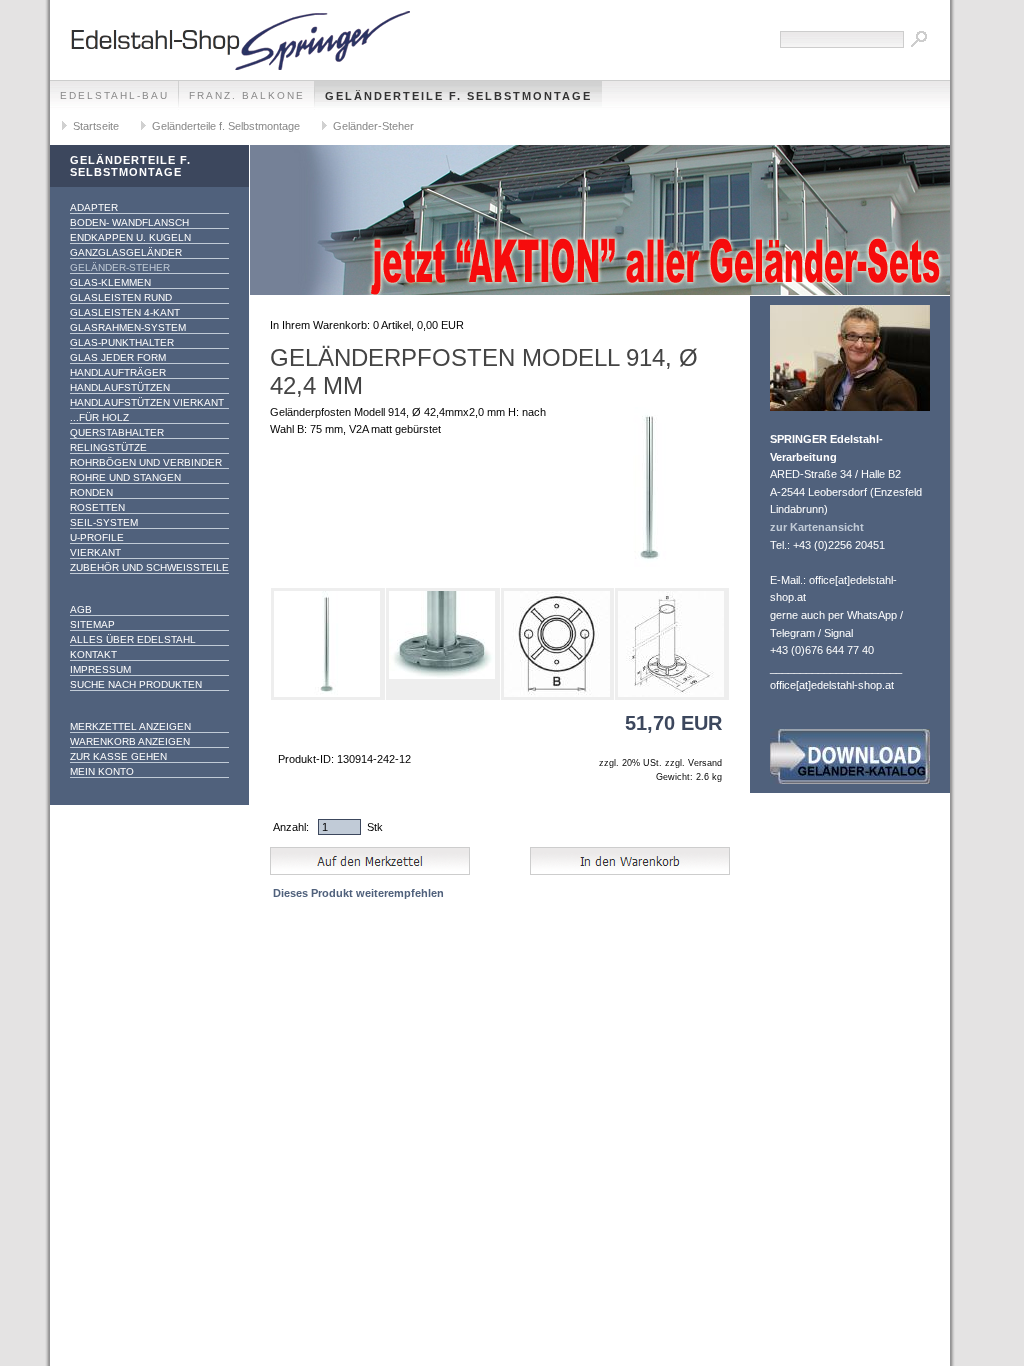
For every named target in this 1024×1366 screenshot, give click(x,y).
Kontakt (93, 654)
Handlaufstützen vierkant (147, 402)
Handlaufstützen (120, 387)
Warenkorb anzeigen (130, 741)
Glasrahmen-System (128, 327)
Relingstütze (108, 447)
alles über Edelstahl (133, 639)
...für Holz (99, 417)
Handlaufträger (118, 372)
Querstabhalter (117, 432)
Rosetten (97, 507)
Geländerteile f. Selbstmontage (458, 96)
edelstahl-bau (114, 95)
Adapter (94, 207)
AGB (81, 609)
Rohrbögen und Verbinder (146, 462)
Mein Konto (102, 771)
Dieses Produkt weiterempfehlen (358, 893)
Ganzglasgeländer (126, 252)
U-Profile (97, 537)
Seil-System (104, 522)
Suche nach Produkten (136, 684)
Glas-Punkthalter (122, 342)
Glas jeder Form (118, 357)
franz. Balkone (247, 95)
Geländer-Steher (373, 126)
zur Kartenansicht (817, 527)
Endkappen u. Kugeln (130, 237)
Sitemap (92, 624)
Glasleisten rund (121, 297)
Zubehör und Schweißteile (149, 567)
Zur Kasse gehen (118, 756)
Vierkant (95, 552)
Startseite (96, 126)
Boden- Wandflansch (129, 222)
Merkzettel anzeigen (130, 726)
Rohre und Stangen (125, 477)
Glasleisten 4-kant (125, 312)
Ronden (91, 492)
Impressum (100, 669)
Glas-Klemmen (110, 282)
